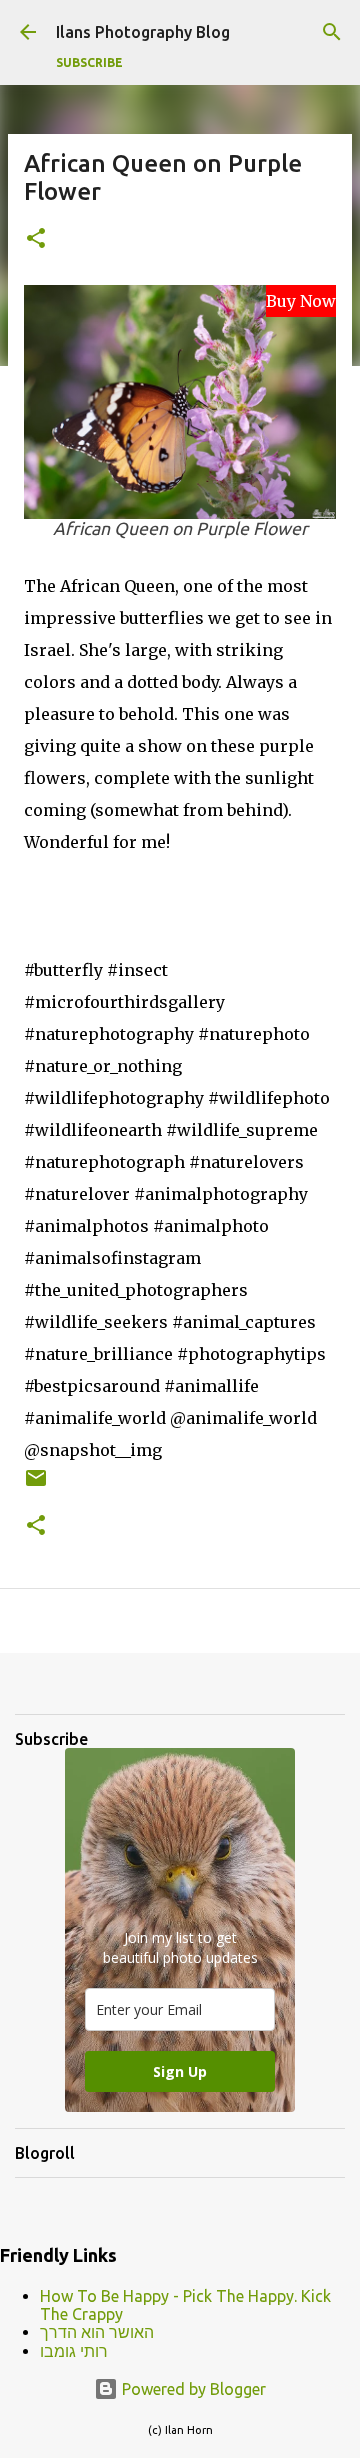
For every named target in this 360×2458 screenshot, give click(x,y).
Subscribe (89, 62)
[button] (36, 239)
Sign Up (180, 2071)
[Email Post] (36, 1485)
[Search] (332, 32)
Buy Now (301, 301)
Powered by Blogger (192, 2389)
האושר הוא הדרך (97, 2332)
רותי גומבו (74, 2351)
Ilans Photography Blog (143, 32)
